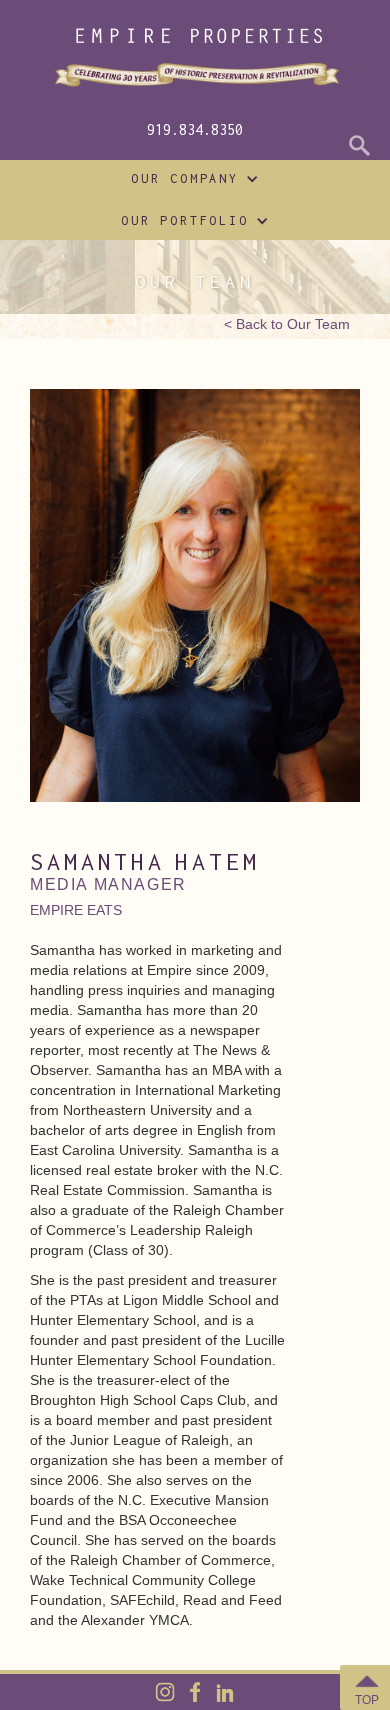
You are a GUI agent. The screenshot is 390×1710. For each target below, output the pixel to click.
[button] (190, 179)
